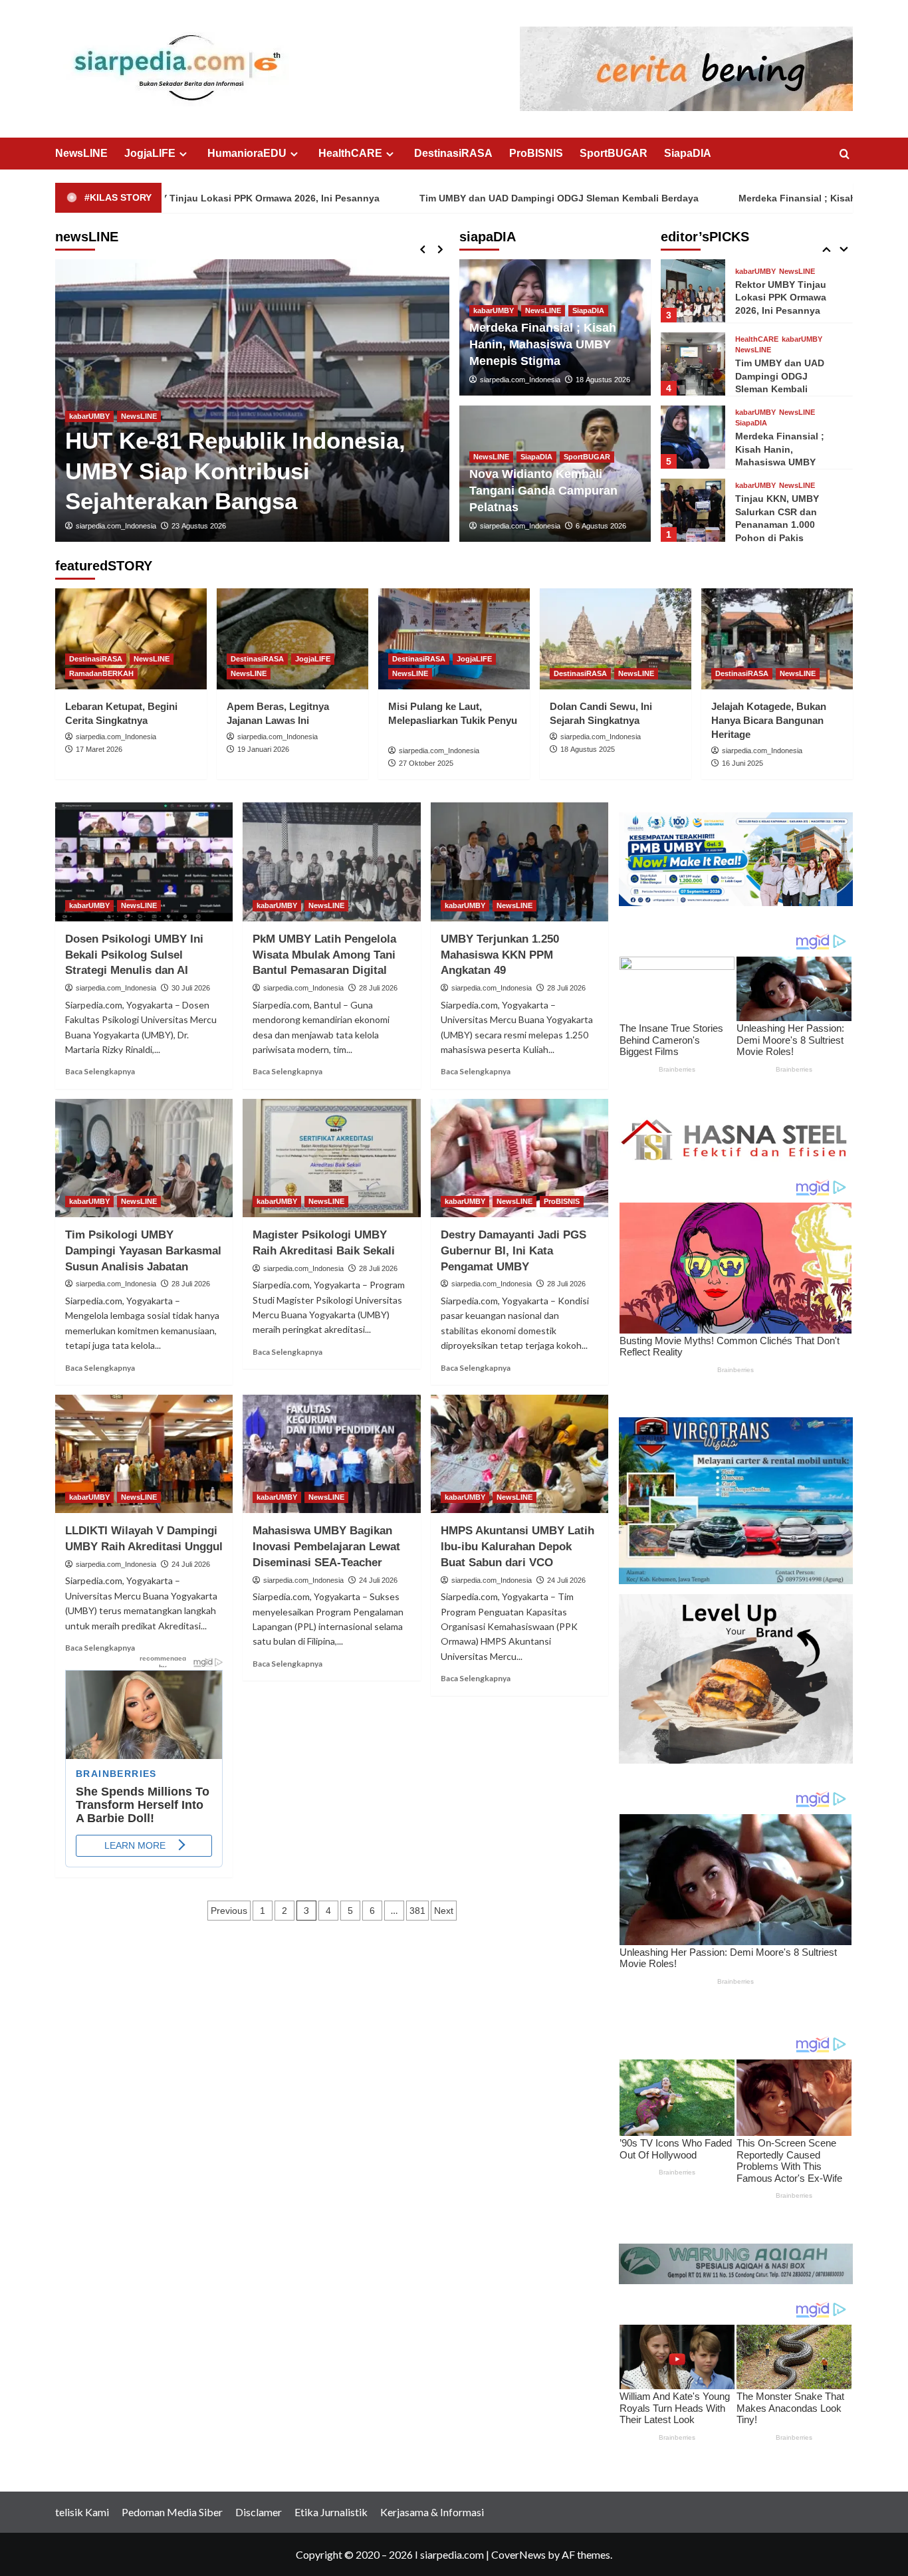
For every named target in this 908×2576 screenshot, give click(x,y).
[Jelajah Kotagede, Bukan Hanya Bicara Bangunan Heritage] (777, 639)
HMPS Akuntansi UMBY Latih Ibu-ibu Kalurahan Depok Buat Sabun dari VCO (517, 1547)
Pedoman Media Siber (172, 2512)
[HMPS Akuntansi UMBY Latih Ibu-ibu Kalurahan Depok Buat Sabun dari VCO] (519, 1454)
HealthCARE (350, 153)
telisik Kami (82, 2512)
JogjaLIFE (150, 153)
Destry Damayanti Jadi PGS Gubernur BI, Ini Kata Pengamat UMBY (513, 1251)
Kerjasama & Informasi (432, 2512)
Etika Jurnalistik (331, 2512)
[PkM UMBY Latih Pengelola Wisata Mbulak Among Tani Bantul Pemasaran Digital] (331, 862)
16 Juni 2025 (742, 763)
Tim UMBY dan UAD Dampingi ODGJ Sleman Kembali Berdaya (439, 198)
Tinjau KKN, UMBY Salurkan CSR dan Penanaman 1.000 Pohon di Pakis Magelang (777, 525)
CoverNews (518, 2554)
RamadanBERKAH (101, 673)
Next (444, 1911)
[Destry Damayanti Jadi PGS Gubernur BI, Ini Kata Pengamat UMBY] (519, 1158)
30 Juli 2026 (191, 988)
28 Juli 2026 (378, 988)
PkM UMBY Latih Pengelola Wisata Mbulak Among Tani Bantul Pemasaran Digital (324, 955)
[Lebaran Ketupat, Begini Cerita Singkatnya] (131, 639)
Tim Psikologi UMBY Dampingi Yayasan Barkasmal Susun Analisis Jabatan (143, 1251)
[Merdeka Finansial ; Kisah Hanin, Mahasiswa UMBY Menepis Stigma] (693, 437)
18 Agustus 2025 (588, 749)
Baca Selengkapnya (100, 1071)
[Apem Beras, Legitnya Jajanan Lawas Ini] (292, 639)
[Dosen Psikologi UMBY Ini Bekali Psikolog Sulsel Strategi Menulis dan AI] (144, 862)
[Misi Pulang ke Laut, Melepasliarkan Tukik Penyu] (454, 639)
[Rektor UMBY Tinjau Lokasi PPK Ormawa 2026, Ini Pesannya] (252, 401)
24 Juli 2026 (191, 1564)
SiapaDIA (688, 153)
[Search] (845, 155)
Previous (229, 1911)
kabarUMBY (89, 447)
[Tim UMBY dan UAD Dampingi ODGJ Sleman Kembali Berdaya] (693, 364)
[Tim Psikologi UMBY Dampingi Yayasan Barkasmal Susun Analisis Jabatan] (144, 1158)
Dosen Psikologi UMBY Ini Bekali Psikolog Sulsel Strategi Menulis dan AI (134, 955)
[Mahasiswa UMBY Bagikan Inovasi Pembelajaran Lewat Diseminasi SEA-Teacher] (331, 1454)
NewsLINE (81, 153)
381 (417, 1911)
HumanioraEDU (247, 153)
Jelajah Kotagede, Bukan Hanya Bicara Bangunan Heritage (769, 720)
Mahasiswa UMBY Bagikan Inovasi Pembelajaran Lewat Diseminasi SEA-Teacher (326, 1547)
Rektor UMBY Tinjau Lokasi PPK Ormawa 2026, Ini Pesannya (781, 297)
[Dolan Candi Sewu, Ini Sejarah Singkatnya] (616, 639)
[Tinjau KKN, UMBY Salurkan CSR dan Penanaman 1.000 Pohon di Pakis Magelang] (693, 510)
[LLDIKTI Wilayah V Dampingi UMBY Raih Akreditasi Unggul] (144, 1454)
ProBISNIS (536, 153)
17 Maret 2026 (99, 749)
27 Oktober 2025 (426, 763)
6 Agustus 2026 (601, 526)
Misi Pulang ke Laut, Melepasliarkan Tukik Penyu (453, 720)
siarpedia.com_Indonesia (116, 526)
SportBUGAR (614, 153)
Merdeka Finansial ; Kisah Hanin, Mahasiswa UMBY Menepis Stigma (543, 344)
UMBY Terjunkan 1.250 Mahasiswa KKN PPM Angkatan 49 (500, 955)
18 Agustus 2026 (603, 380)
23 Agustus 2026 (199, 526)
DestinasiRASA (453, 153)
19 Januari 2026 (263, 749)
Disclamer (259, 2512)
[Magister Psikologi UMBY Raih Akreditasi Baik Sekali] (331, 1158)
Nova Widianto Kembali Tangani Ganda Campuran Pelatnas (543, 491)
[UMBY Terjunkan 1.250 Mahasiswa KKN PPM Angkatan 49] (519, 862)
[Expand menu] (183, 154)
